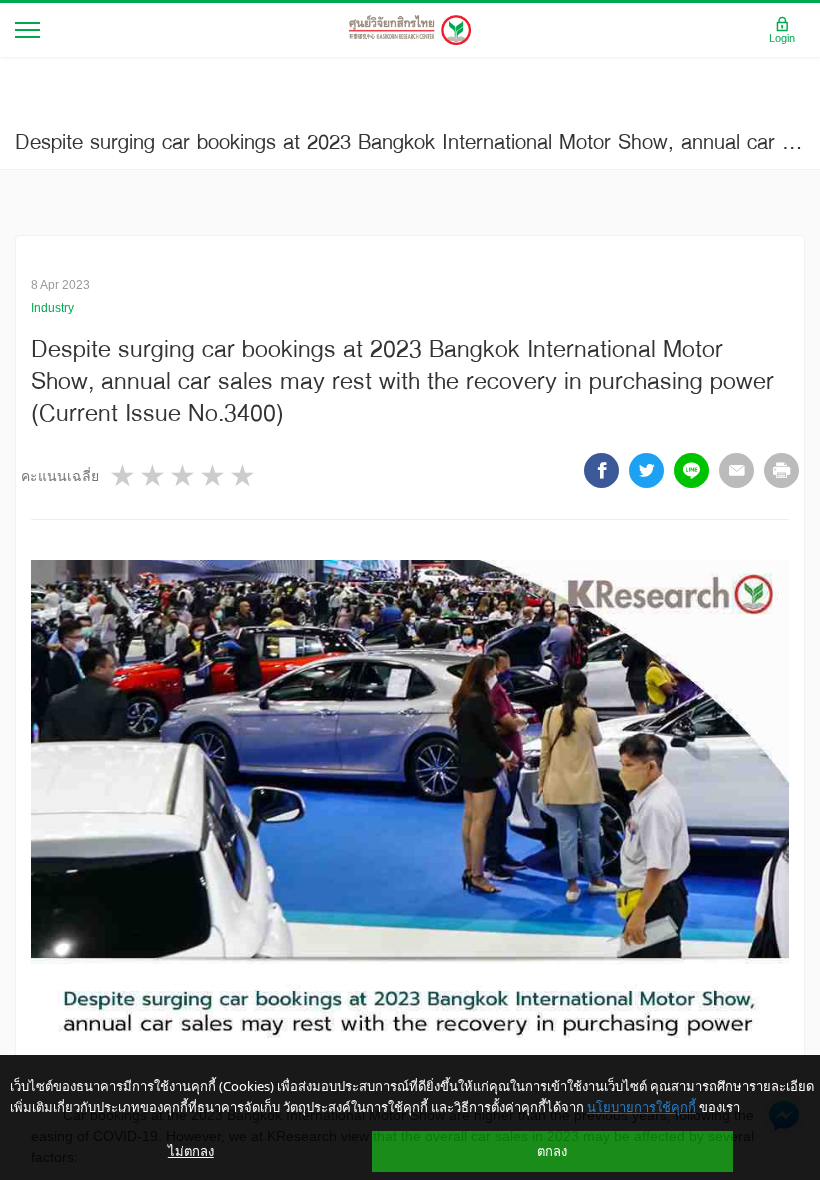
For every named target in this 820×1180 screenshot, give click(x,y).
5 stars (244, 475)
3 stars (184, 475)
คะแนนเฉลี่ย (60, 476)
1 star (124, 475)
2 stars (154, 475)
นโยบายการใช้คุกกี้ (641, 1107)
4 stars (214, 475)
